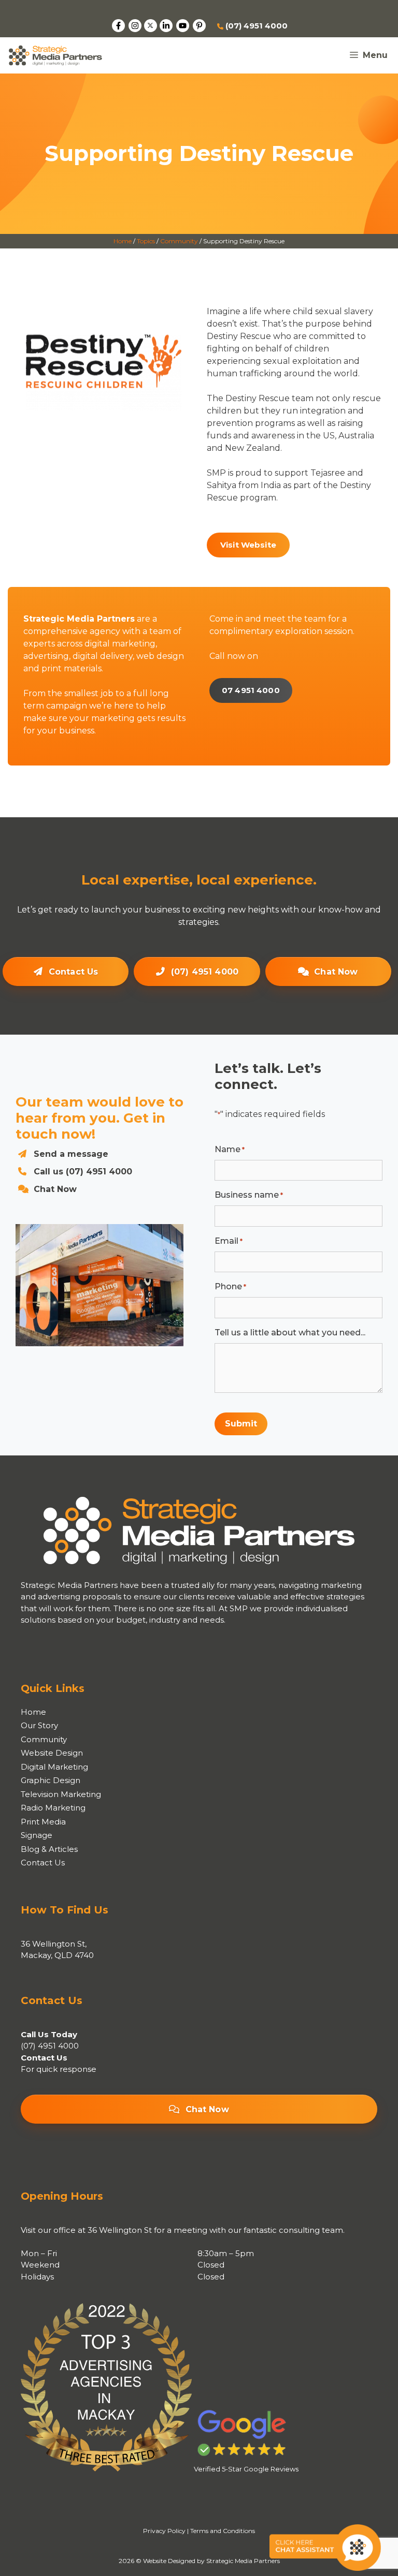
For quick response (59, 2069)
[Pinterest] (199, 26)
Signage (37, 1835)
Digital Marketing (54, 1767)
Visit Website (248, 545)
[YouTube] (183, 26)
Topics (146, 241)
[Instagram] (135, 26)
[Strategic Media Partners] (55, 55)
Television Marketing (61, 1794)
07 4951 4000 (251, 690)
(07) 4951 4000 (255, 26)
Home (123, 241)
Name (230, 1149)
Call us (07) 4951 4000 (83, 1172)
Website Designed (169, 2561)
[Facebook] (118, 26)
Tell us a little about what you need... (290, 1333)
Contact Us (74, 972)
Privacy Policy (164, 2531)
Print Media (43, 1822)
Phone (230, 1286)
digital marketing (120, 644)
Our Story (39, 1725)
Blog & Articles (49, 1849)
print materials (72, 668)
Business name (249, 1195)
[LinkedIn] (166, 26)
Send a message (71, 1154)
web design (160, 656)
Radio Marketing (53, 1808)
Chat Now (336, 972)
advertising (46, 656)
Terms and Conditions (223, 2531)
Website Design (52, 1753)
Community (179, 241)
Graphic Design (51, 1780)
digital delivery (103, 656)
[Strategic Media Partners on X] (151, 26)
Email (229, 1241)
